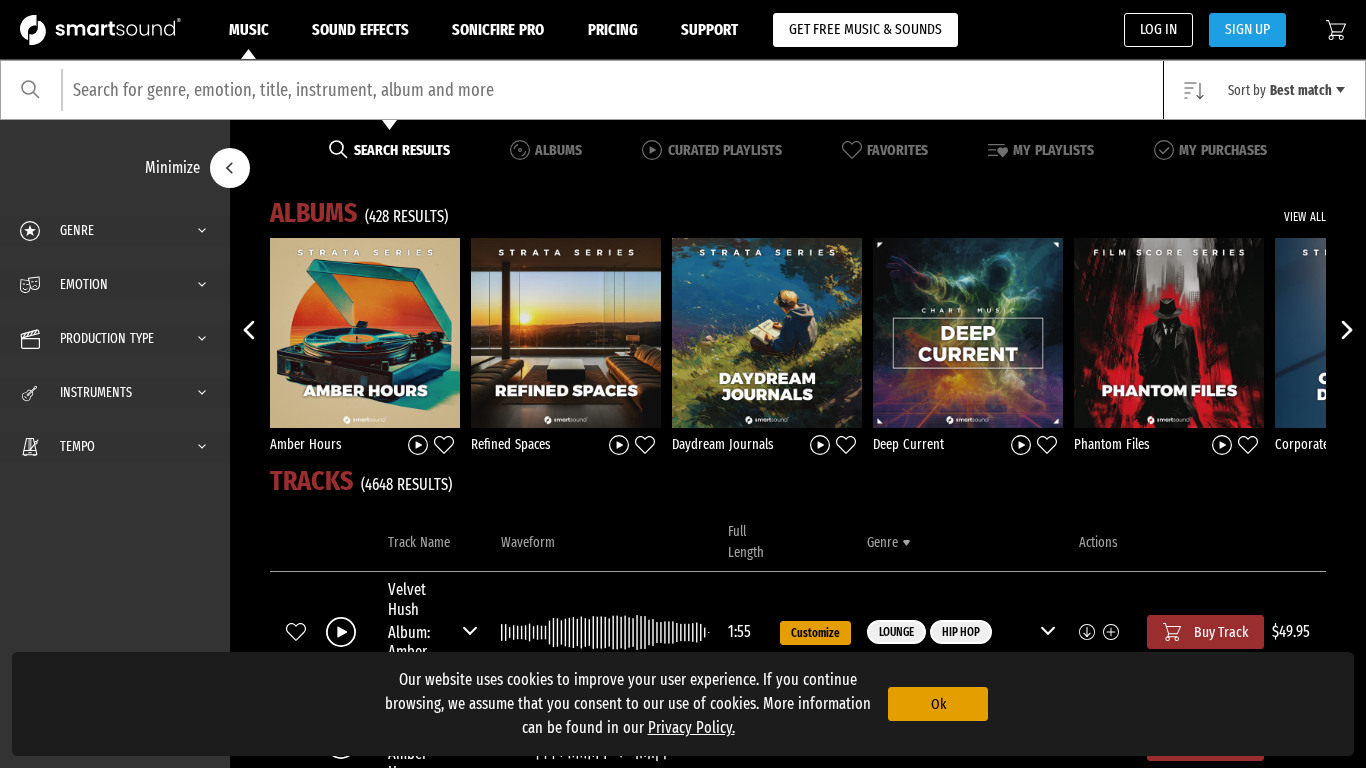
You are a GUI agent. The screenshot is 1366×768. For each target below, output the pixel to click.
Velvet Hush (407, 599)
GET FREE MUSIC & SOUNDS (865, 29)
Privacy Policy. (691, 727)
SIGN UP (1247, 29)
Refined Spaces (511, 444)
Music (249, 29)
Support (709, 29)
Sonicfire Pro (498, 29)
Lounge (896, 632)
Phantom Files (1112, 444)
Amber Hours (306, 444)
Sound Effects (360, 29)
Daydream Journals (723, 444)
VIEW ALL (1305, 217)
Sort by (1280, 90)
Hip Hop (961, 632)
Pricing (613, 29)
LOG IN (1158, 29)
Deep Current (908, 444)
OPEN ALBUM (365, 332)
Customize (815, 633)
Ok (938, 704)
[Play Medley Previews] (418, 443)
